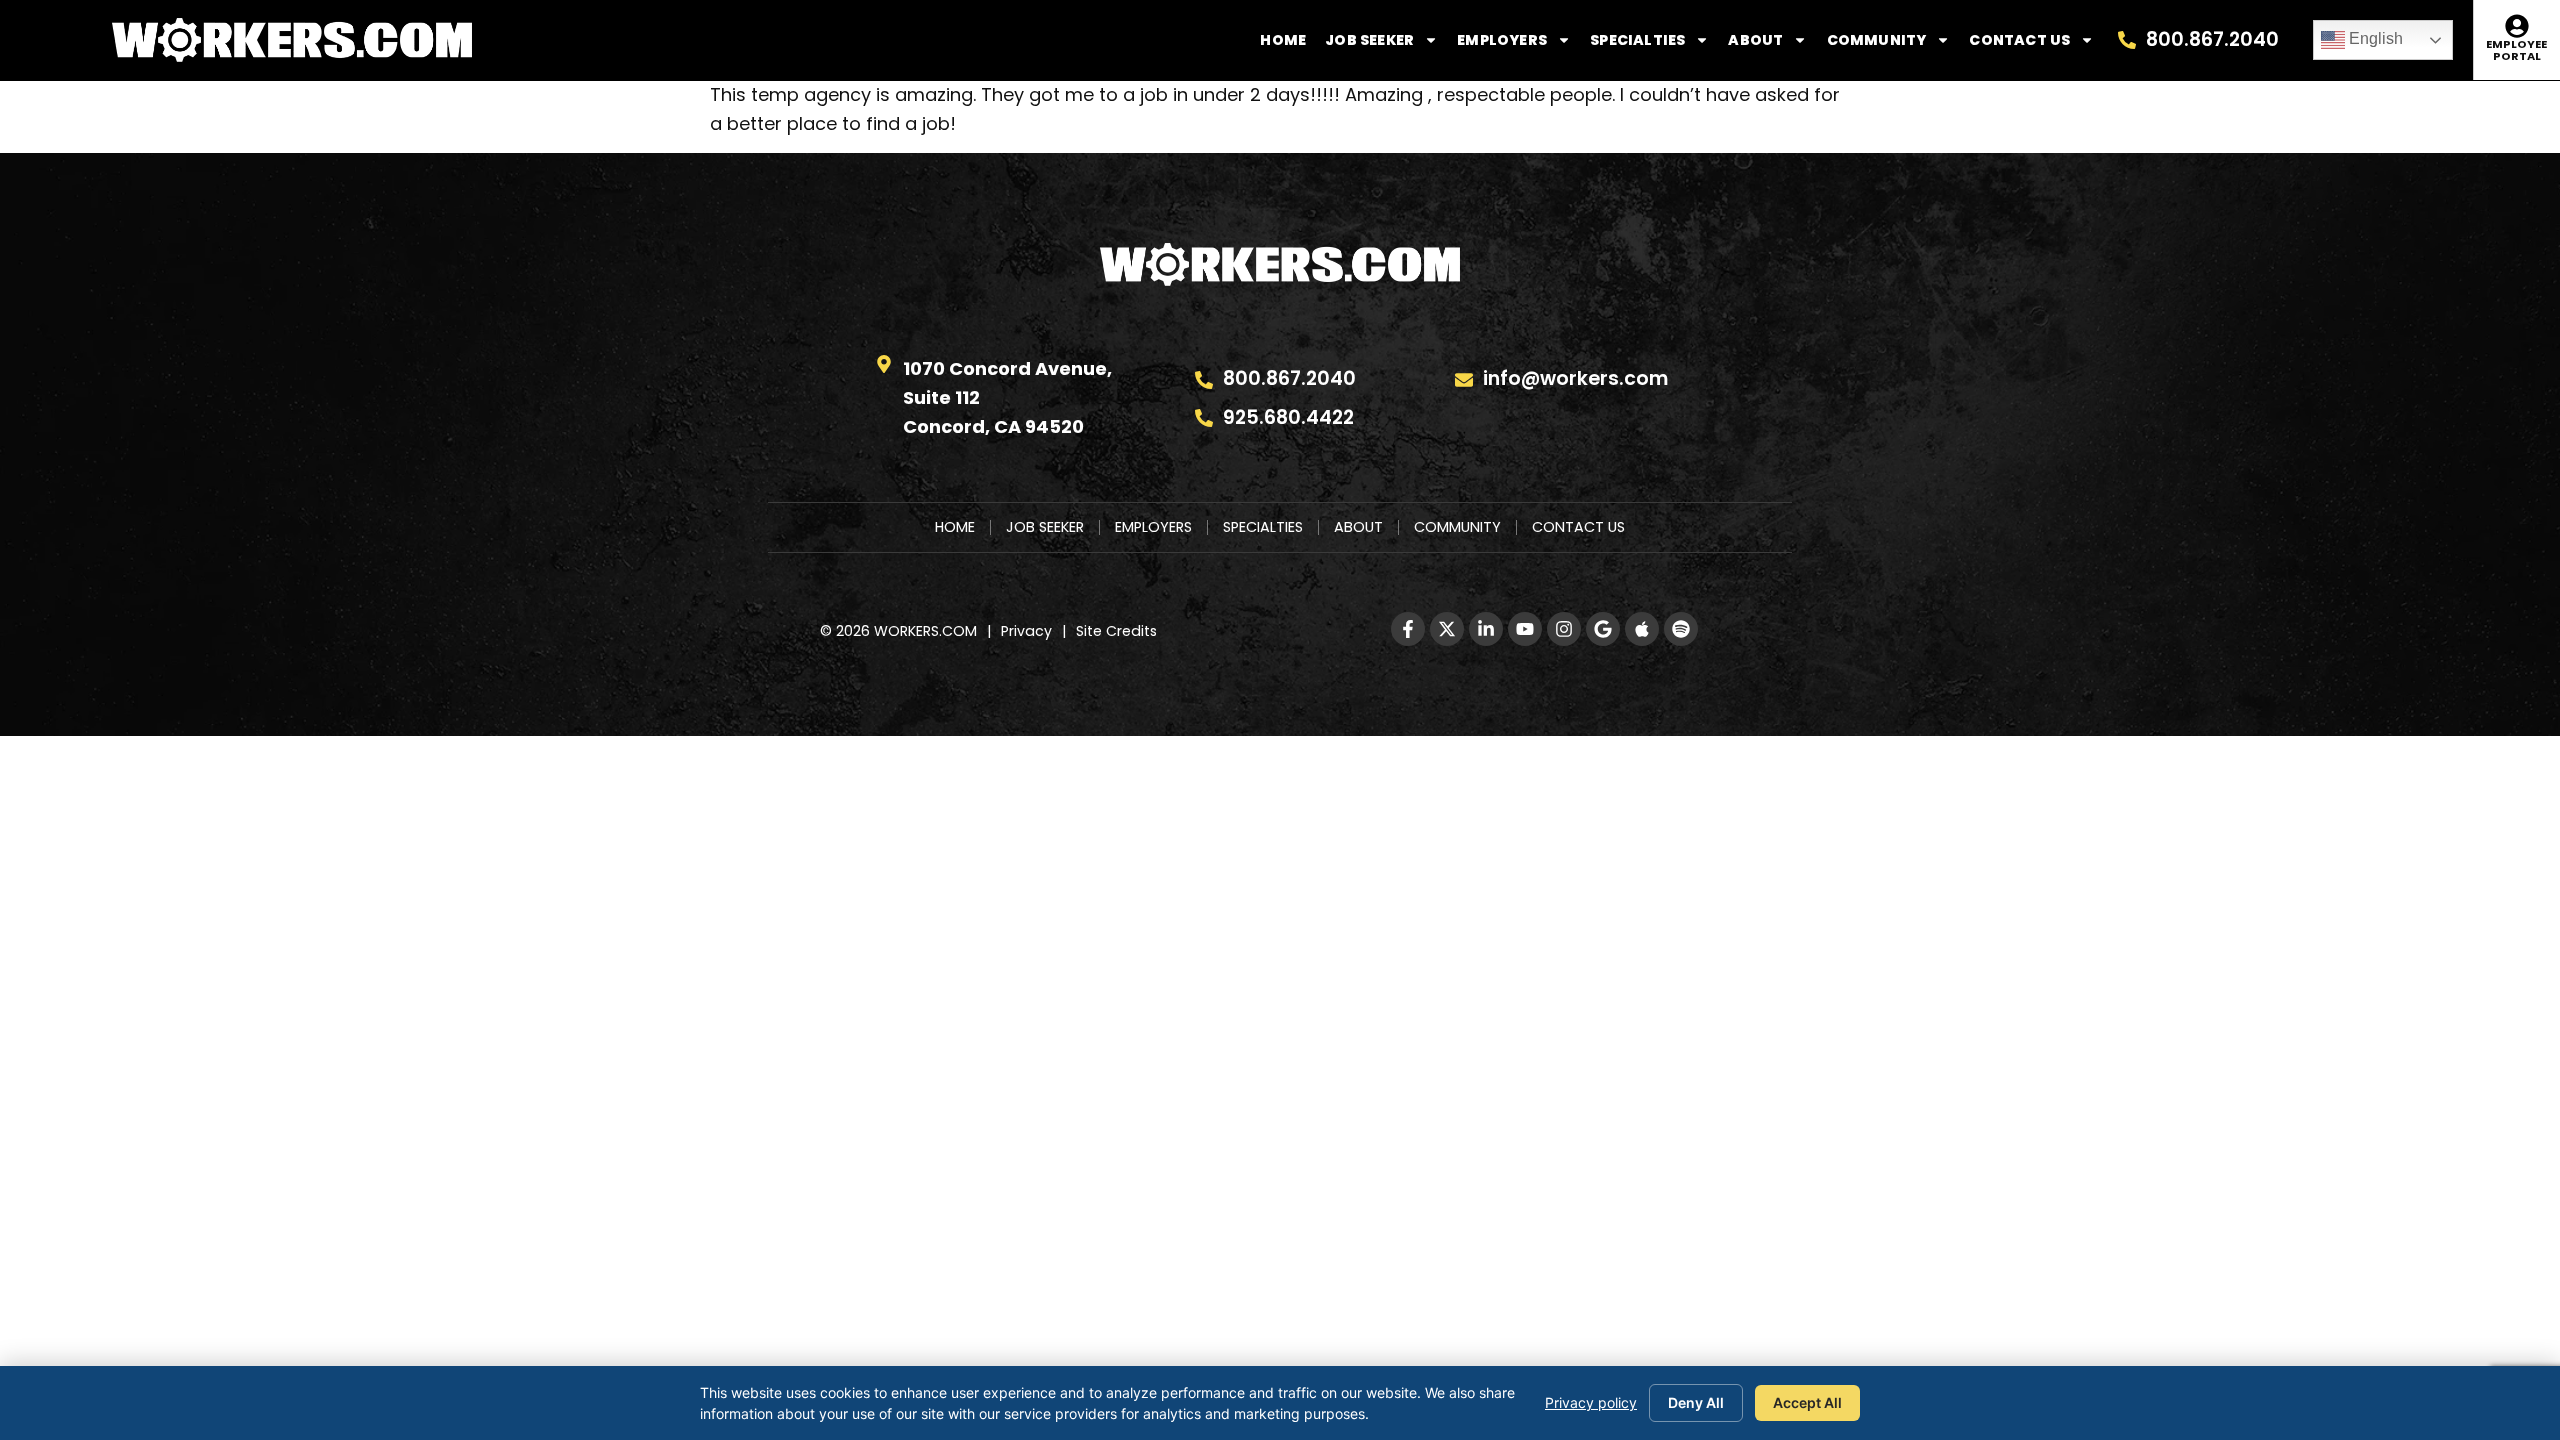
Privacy (1026, 631)
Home (1283, 40)
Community (1877, 40)
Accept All (1807, 1402)
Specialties (1637, 40)
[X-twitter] (1447, 629)
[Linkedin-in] (1486, 629)
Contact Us (2019, 40)
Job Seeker (1369, 40)
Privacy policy (1591, 1402)
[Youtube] (1525, 629)
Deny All (1696, 1402)
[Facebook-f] (1408, 629)
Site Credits (1116, 631)
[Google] (1603, 629)
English (2374, 38)
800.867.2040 (2212, 39)
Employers (1502, 40)
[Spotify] (1681, 629)
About (1755, 40)
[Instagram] (1564, 629)
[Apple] (1642, 629)
